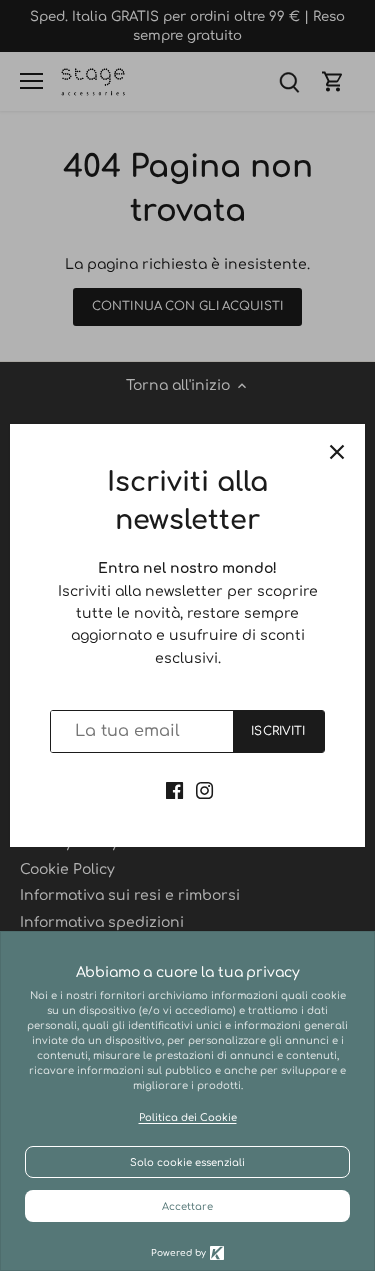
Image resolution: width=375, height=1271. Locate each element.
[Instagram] (204, 791)
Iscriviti (278, 731)
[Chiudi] (337, 452)
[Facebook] (174, 791)
